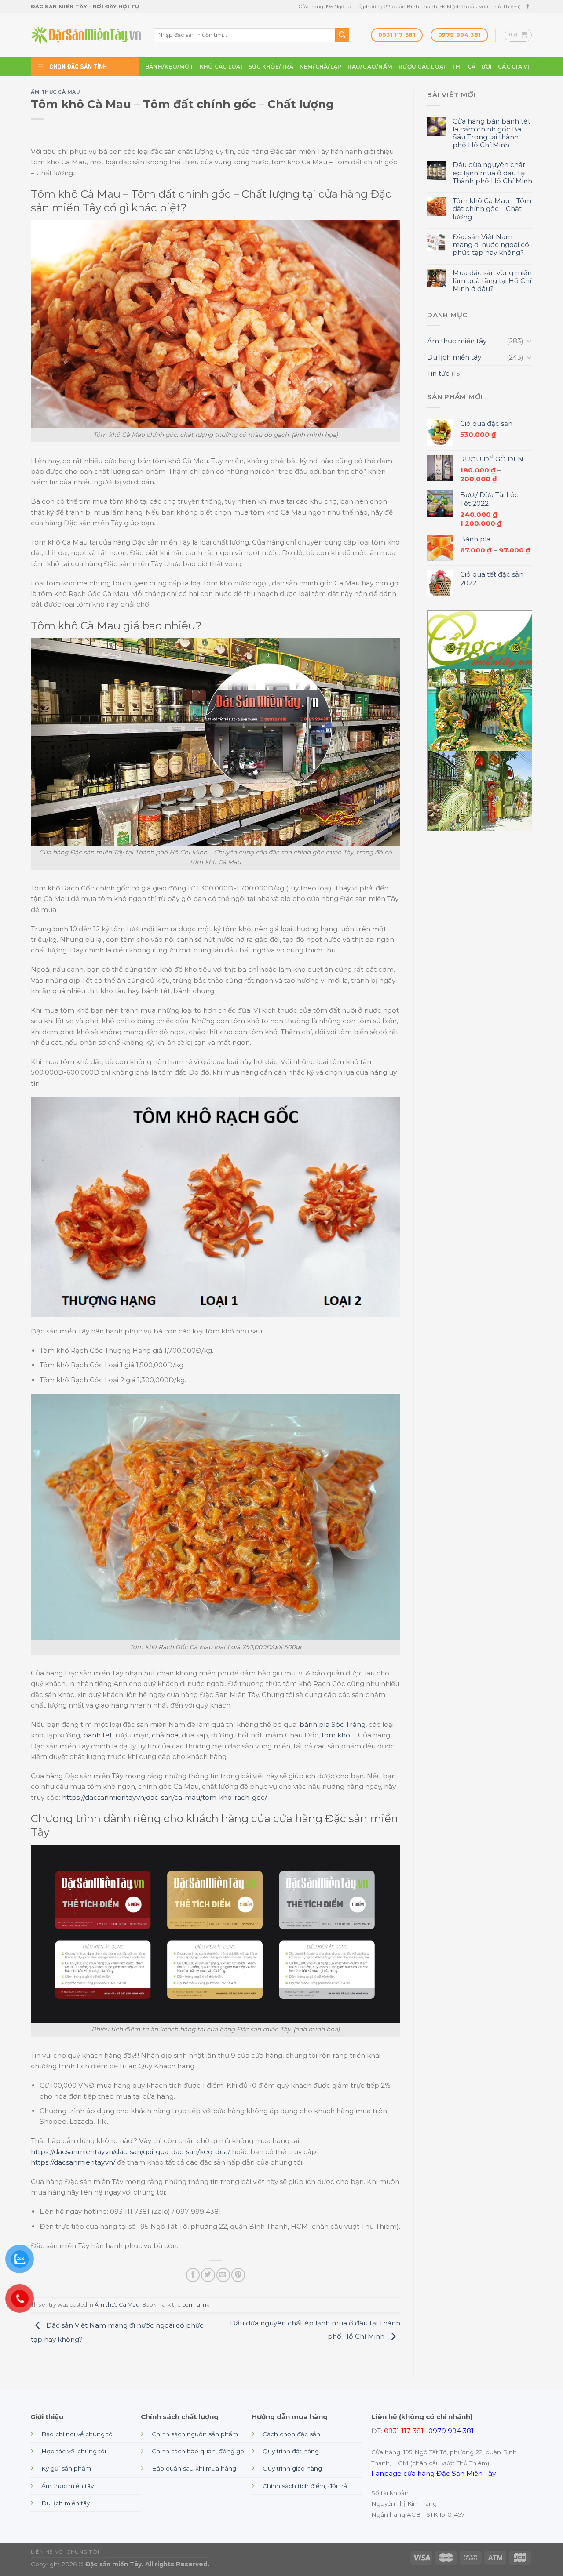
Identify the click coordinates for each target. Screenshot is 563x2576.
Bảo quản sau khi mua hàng (194, 2468)
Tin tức (438, 373)
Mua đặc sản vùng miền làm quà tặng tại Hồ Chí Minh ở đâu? (492, 281)
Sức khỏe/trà (271, 67)
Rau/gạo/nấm (370, 67)
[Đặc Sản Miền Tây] (86, 35)
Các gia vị (514, 67)
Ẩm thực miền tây (457, 341)
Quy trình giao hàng (292, 2468)
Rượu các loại (422, 67)
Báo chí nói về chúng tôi (78, 2434)
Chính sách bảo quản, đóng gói (199, 2451)
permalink (196, 2305)
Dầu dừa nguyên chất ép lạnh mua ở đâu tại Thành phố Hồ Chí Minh (492, 173)
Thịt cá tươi (472, 67)
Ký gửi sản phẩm (66, 2468)
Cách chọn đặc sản (291, 2434)
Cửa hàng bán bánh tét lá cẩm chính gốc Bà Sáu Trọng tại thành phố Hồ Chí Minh (492, 133)
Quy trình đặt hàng (291, 2451)
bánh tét (98, 1735)
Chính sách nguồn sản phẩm (195, 2434)
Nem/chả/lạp (321, 67)
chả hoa (165, 1735)
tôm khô (336, 1735)
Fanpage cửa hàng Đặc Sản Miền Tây (433, 2473)
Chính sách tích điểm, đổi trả (305, 2486)
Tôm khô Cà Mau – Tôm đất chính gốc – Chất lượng (492, 209)
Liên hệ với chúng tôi (65, 2552)
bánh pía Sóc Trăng (333, 1724)
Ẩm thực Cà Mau (55, 92)
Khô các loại (221, 67)
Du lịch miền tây (454, 357)
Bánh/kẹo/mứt (169, 67)
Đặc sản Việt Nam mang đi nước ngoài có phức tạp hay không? (491, 245)
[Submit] (342, 35)
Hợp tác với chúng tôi (74, 2451)
